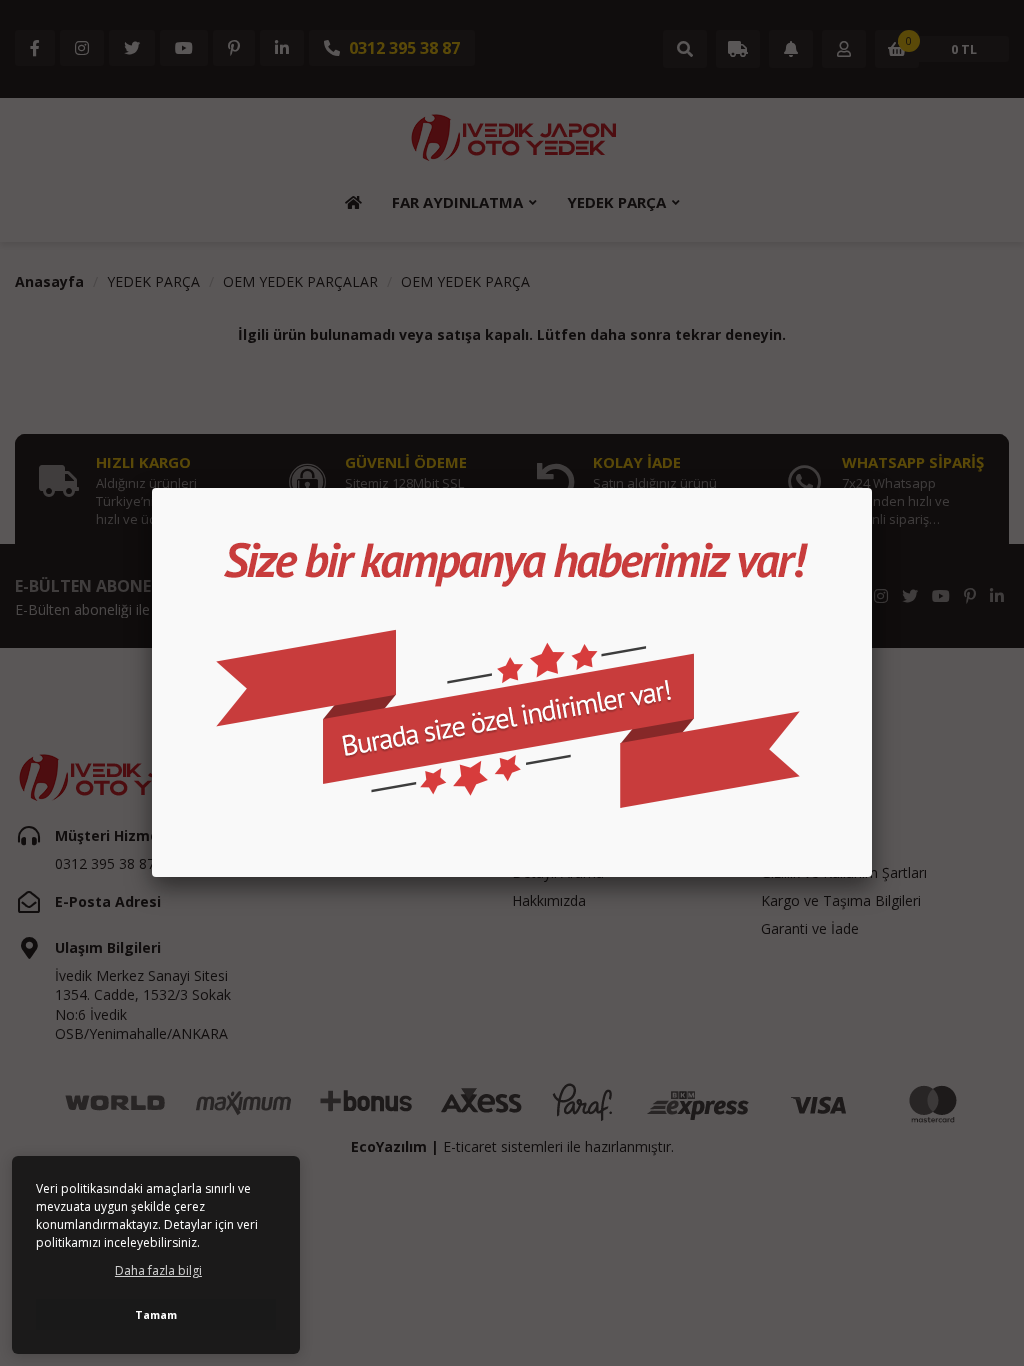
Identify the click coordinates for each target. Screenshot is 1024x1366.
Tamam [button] (156, 1314)
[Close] (872, 488)
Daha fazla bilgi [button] (158, 1270)
